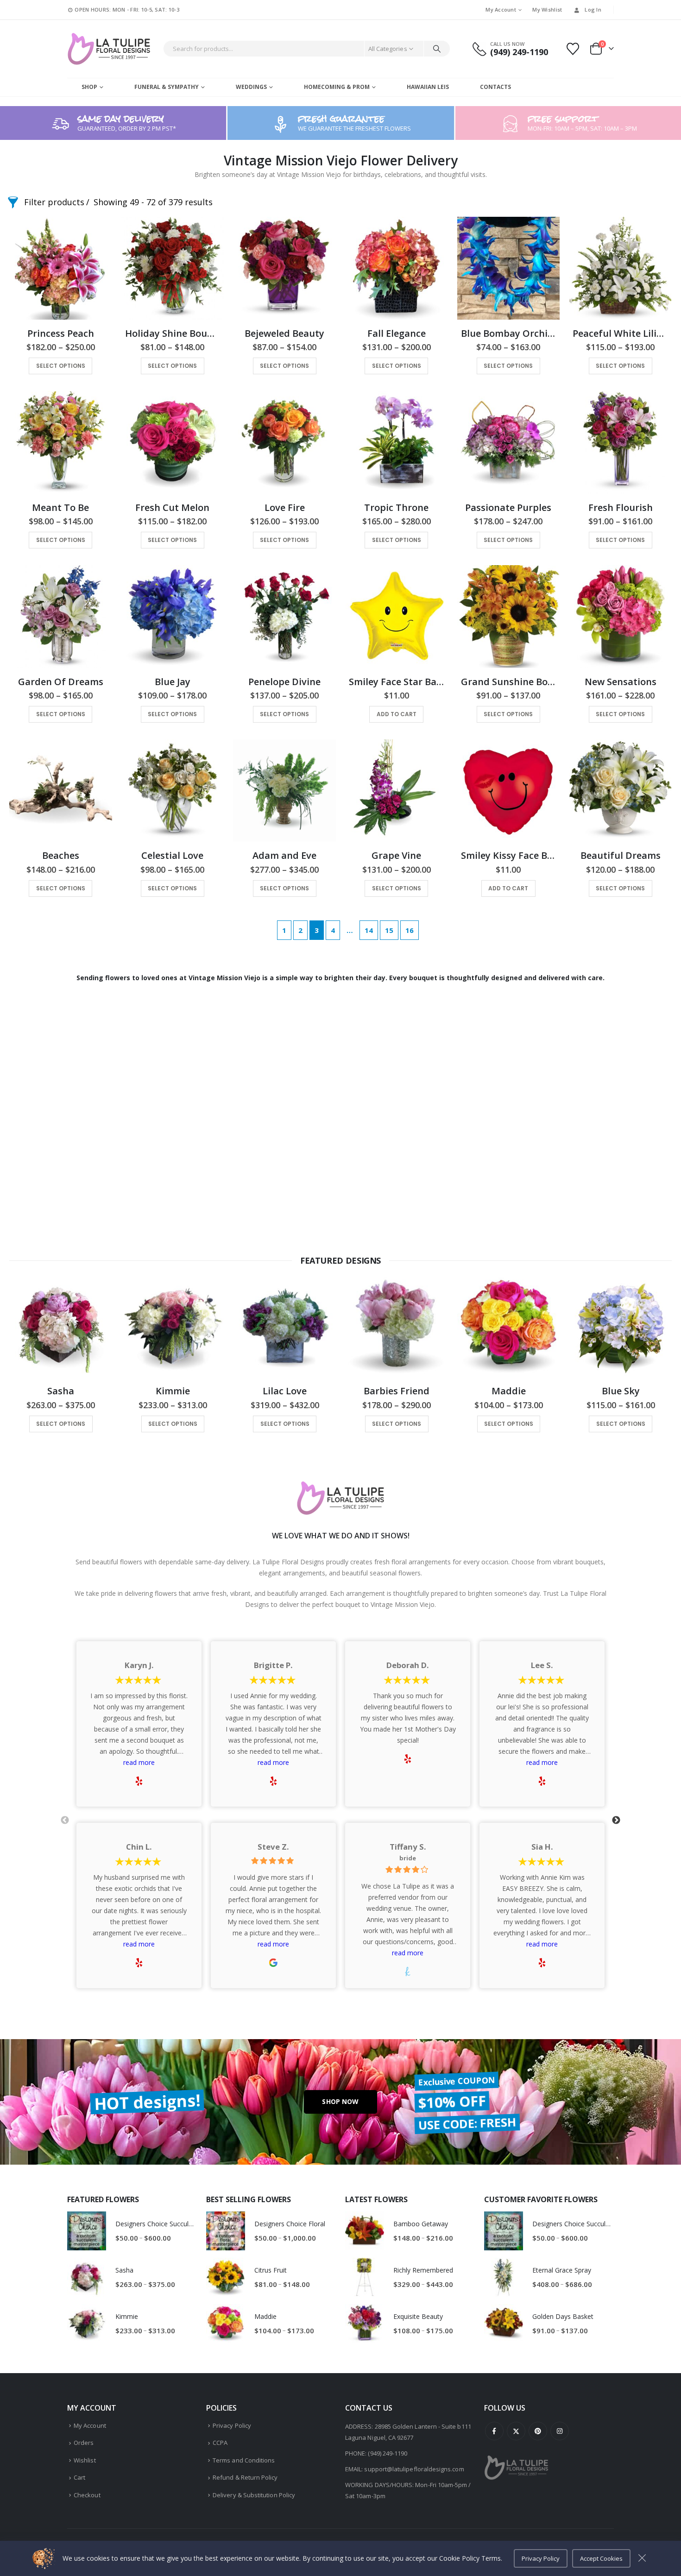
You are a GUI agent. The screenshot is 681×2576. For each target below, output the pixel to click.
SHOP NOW (340, 2101)
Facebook (494, 2431)
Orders (84, 2443)
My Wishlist (547, 9)
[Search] (437, 49)
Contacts (495, 87)
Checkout (87, 2495)
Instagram (560, 2431)
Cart (79, 2477)
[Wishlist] (573, 49)
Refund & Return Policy (245, 2477)
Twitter (516, 2431)
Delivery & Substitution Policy (254, 2495)
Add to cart (397, 714)
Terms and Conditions (244, 2460)
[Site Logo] (109, 49)
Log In (593, 9)
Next (616, 1820)
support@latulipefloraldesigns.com (414, 2469)
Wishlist (85, 2460)
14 (369, 930)
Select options (61, 366)
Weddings (251, 87)
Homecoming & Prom (337, 87)
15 (389, 930)
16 (410, 930)
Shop (89, 87)
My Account (501, 9)
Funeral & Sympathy (167, 87)
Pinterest (538, 2431)
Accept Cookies (601, 2558)
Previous (65, 1820)
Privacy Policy (232, 2425)
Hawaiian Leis (428, 87)
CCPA (220, 2443)
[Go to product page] (61, 268)
